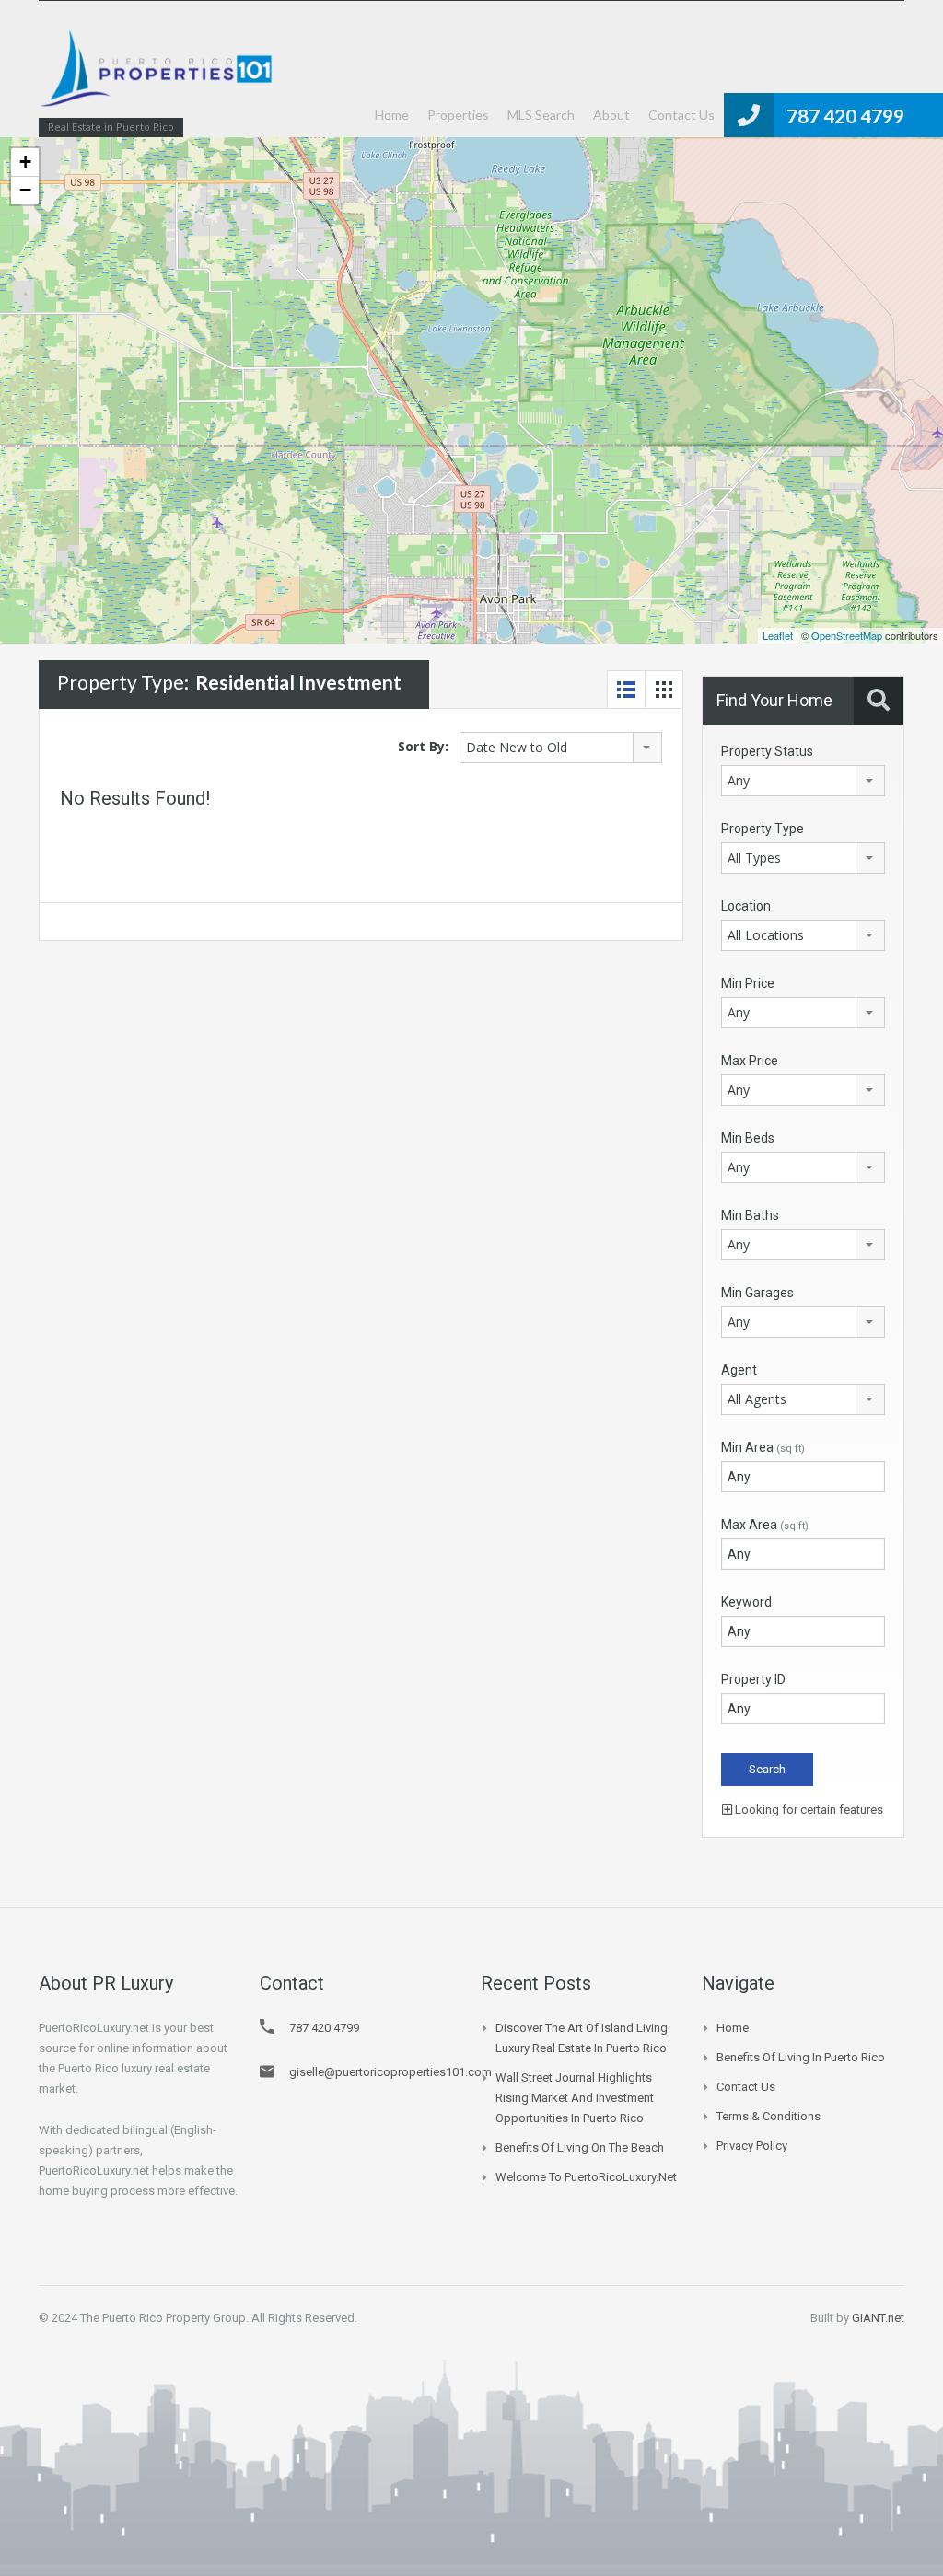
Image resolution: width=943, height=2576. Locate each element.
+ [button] (25, 162)
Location (746, 906)
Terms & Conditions (768, 2116)
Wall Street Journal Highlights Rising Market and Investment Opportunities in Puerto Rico (575, 2098)
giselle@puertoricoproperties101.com (390, 2072)
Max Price (750, 1061)
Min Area (763, 1447)
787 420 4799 (845, 116)
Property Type (763, 829)
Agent (739, 1370)
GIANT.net (878, 2318)
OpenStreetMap (847, 635)
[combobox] (561, 748)
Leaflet (778, 635)
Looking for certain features (808, 1810)
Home (392, 115)
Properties (458, 115)
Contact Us (681, 115)
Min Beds (748, 1138)
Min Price (748, 983)
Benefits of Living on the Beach (580, 2147)
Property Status (767, 751)
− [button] (25, 190)
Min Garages (757, 1293)
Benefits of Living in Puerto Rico (801, 2057)
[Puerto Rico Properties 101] (158, 78)
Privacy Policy (752, 2146)
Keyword (746, 1602)
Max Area (765, 1525)
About (611, 115)
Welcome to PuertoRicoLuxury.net (586, 2177)
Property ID (753, 1679)
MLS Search (541, 115)
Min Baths (750, 1215)
